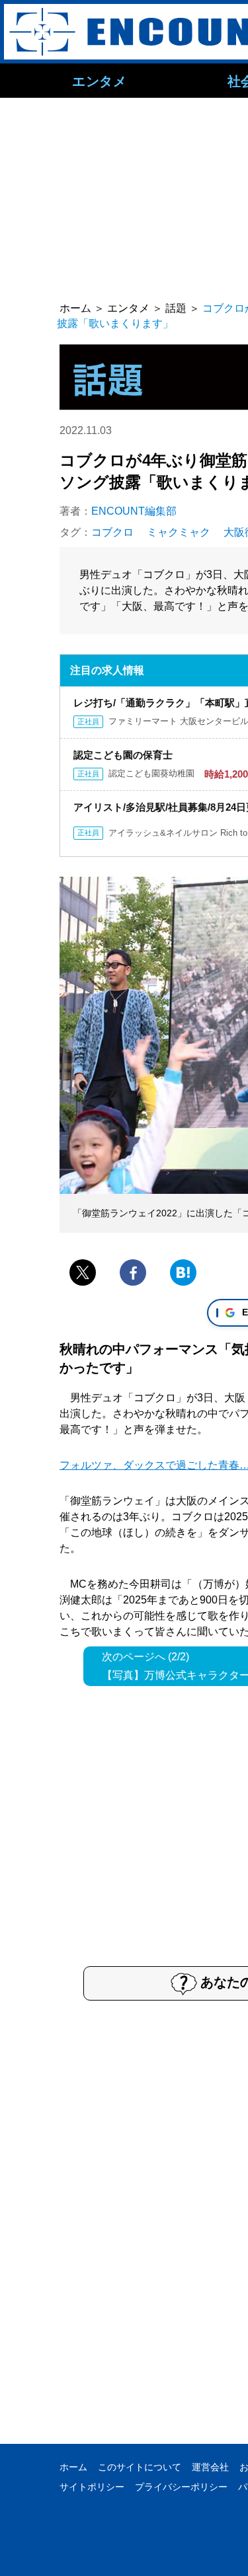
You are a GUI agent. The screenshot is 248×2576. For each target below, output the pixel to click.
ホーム (73, 2467)
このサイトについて (140, 2467)
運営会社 (210, 2467)
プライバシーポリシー (181, 2487)
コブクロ (112, 532)
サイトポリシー (92, 2487)
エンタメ (99, 81)
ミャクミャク (179, 532)
